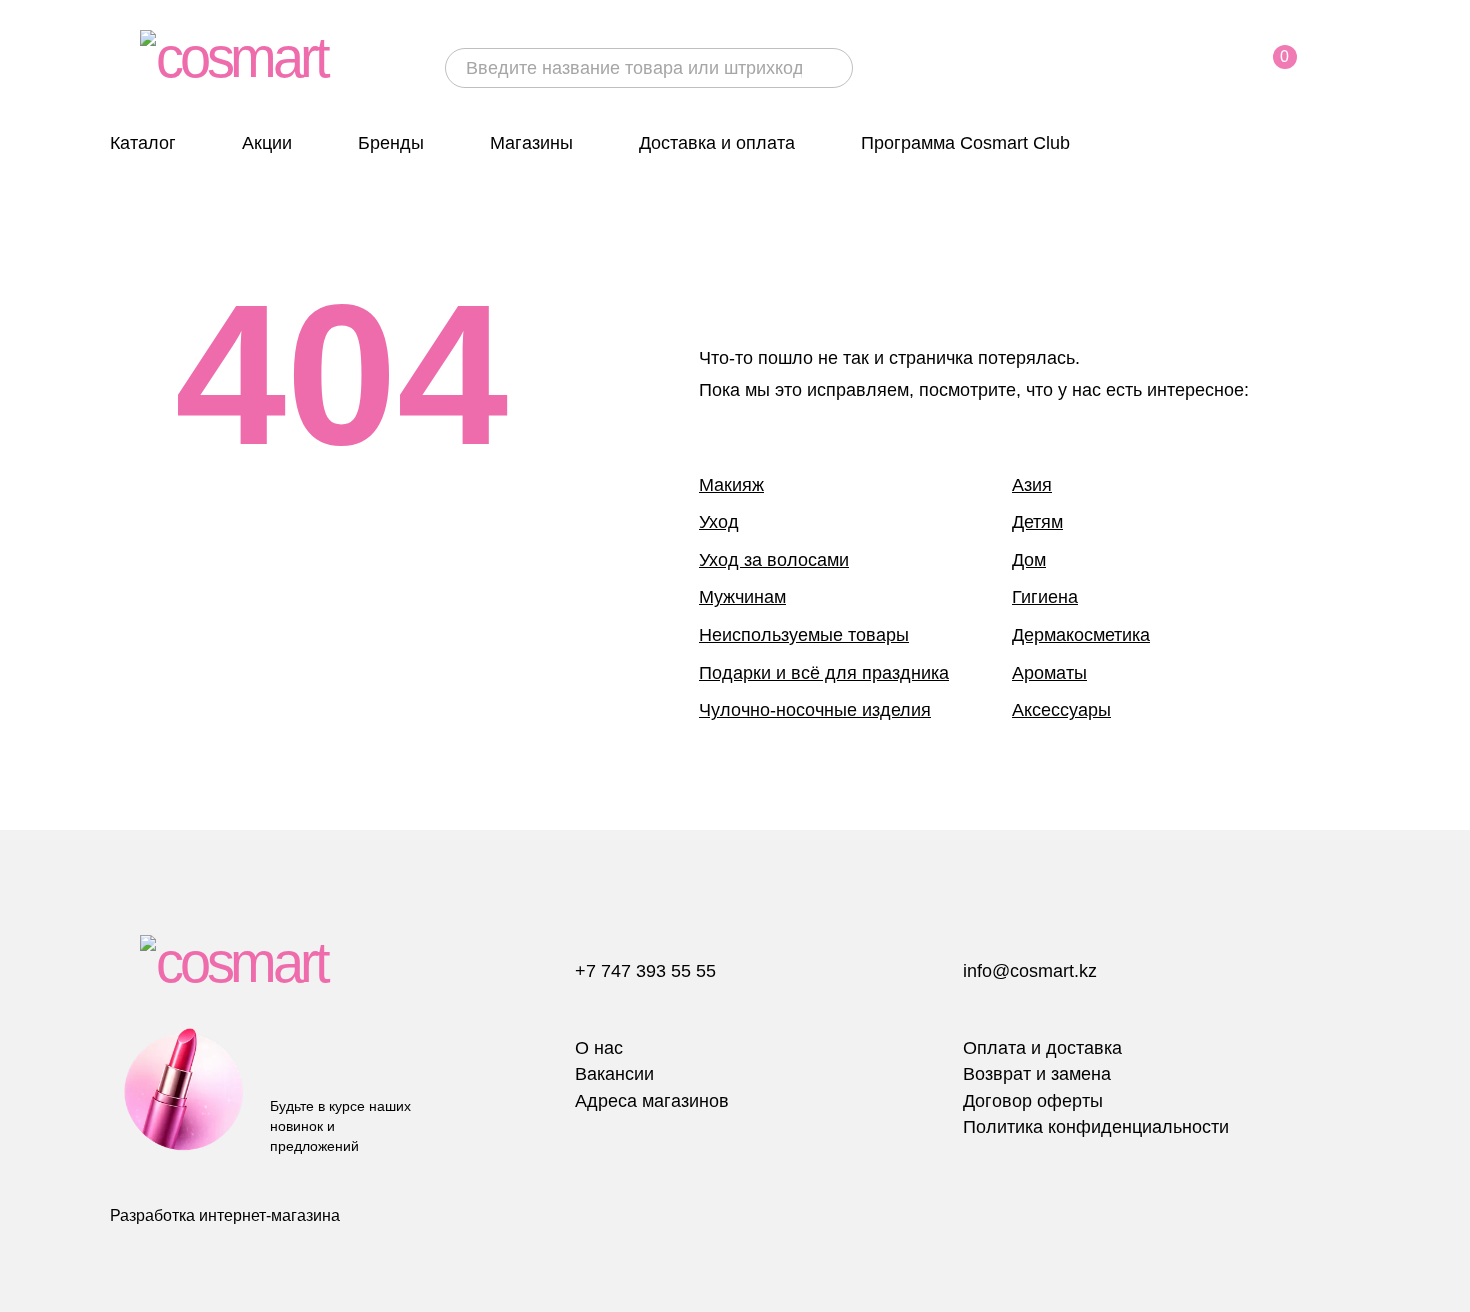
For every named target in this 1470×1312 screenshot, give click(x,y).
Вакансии (614, 1074)
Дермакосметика (1081, 635)
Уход (719, 522)
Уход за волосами (774, 560)
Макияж (731, 485)
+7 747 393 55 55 (645, 971)
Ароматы (1049, 673)
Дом (1029, 560)
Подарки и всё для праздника (824, 673)
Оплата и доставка (1042, 1048)
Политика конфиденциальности (1096, 1127)
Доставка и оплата (717, 143)
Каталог (143, 143)
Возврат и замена (1037, 1074)
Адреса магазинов (652, 1101)
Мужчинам (742, 597)
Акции (267, 143)
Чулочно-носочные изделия (815, 710)
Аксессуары (1061, 710)
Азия (1032, 485)
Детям (1037, 522)
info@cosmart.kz (1030, 971)
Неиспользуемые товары (804, 635)
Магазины (531, 143)
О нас (599, 1048)
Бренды (391, 143)
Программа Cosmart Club (965, 143)
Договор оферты (1033, 1101)
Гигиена (1045, 597)
